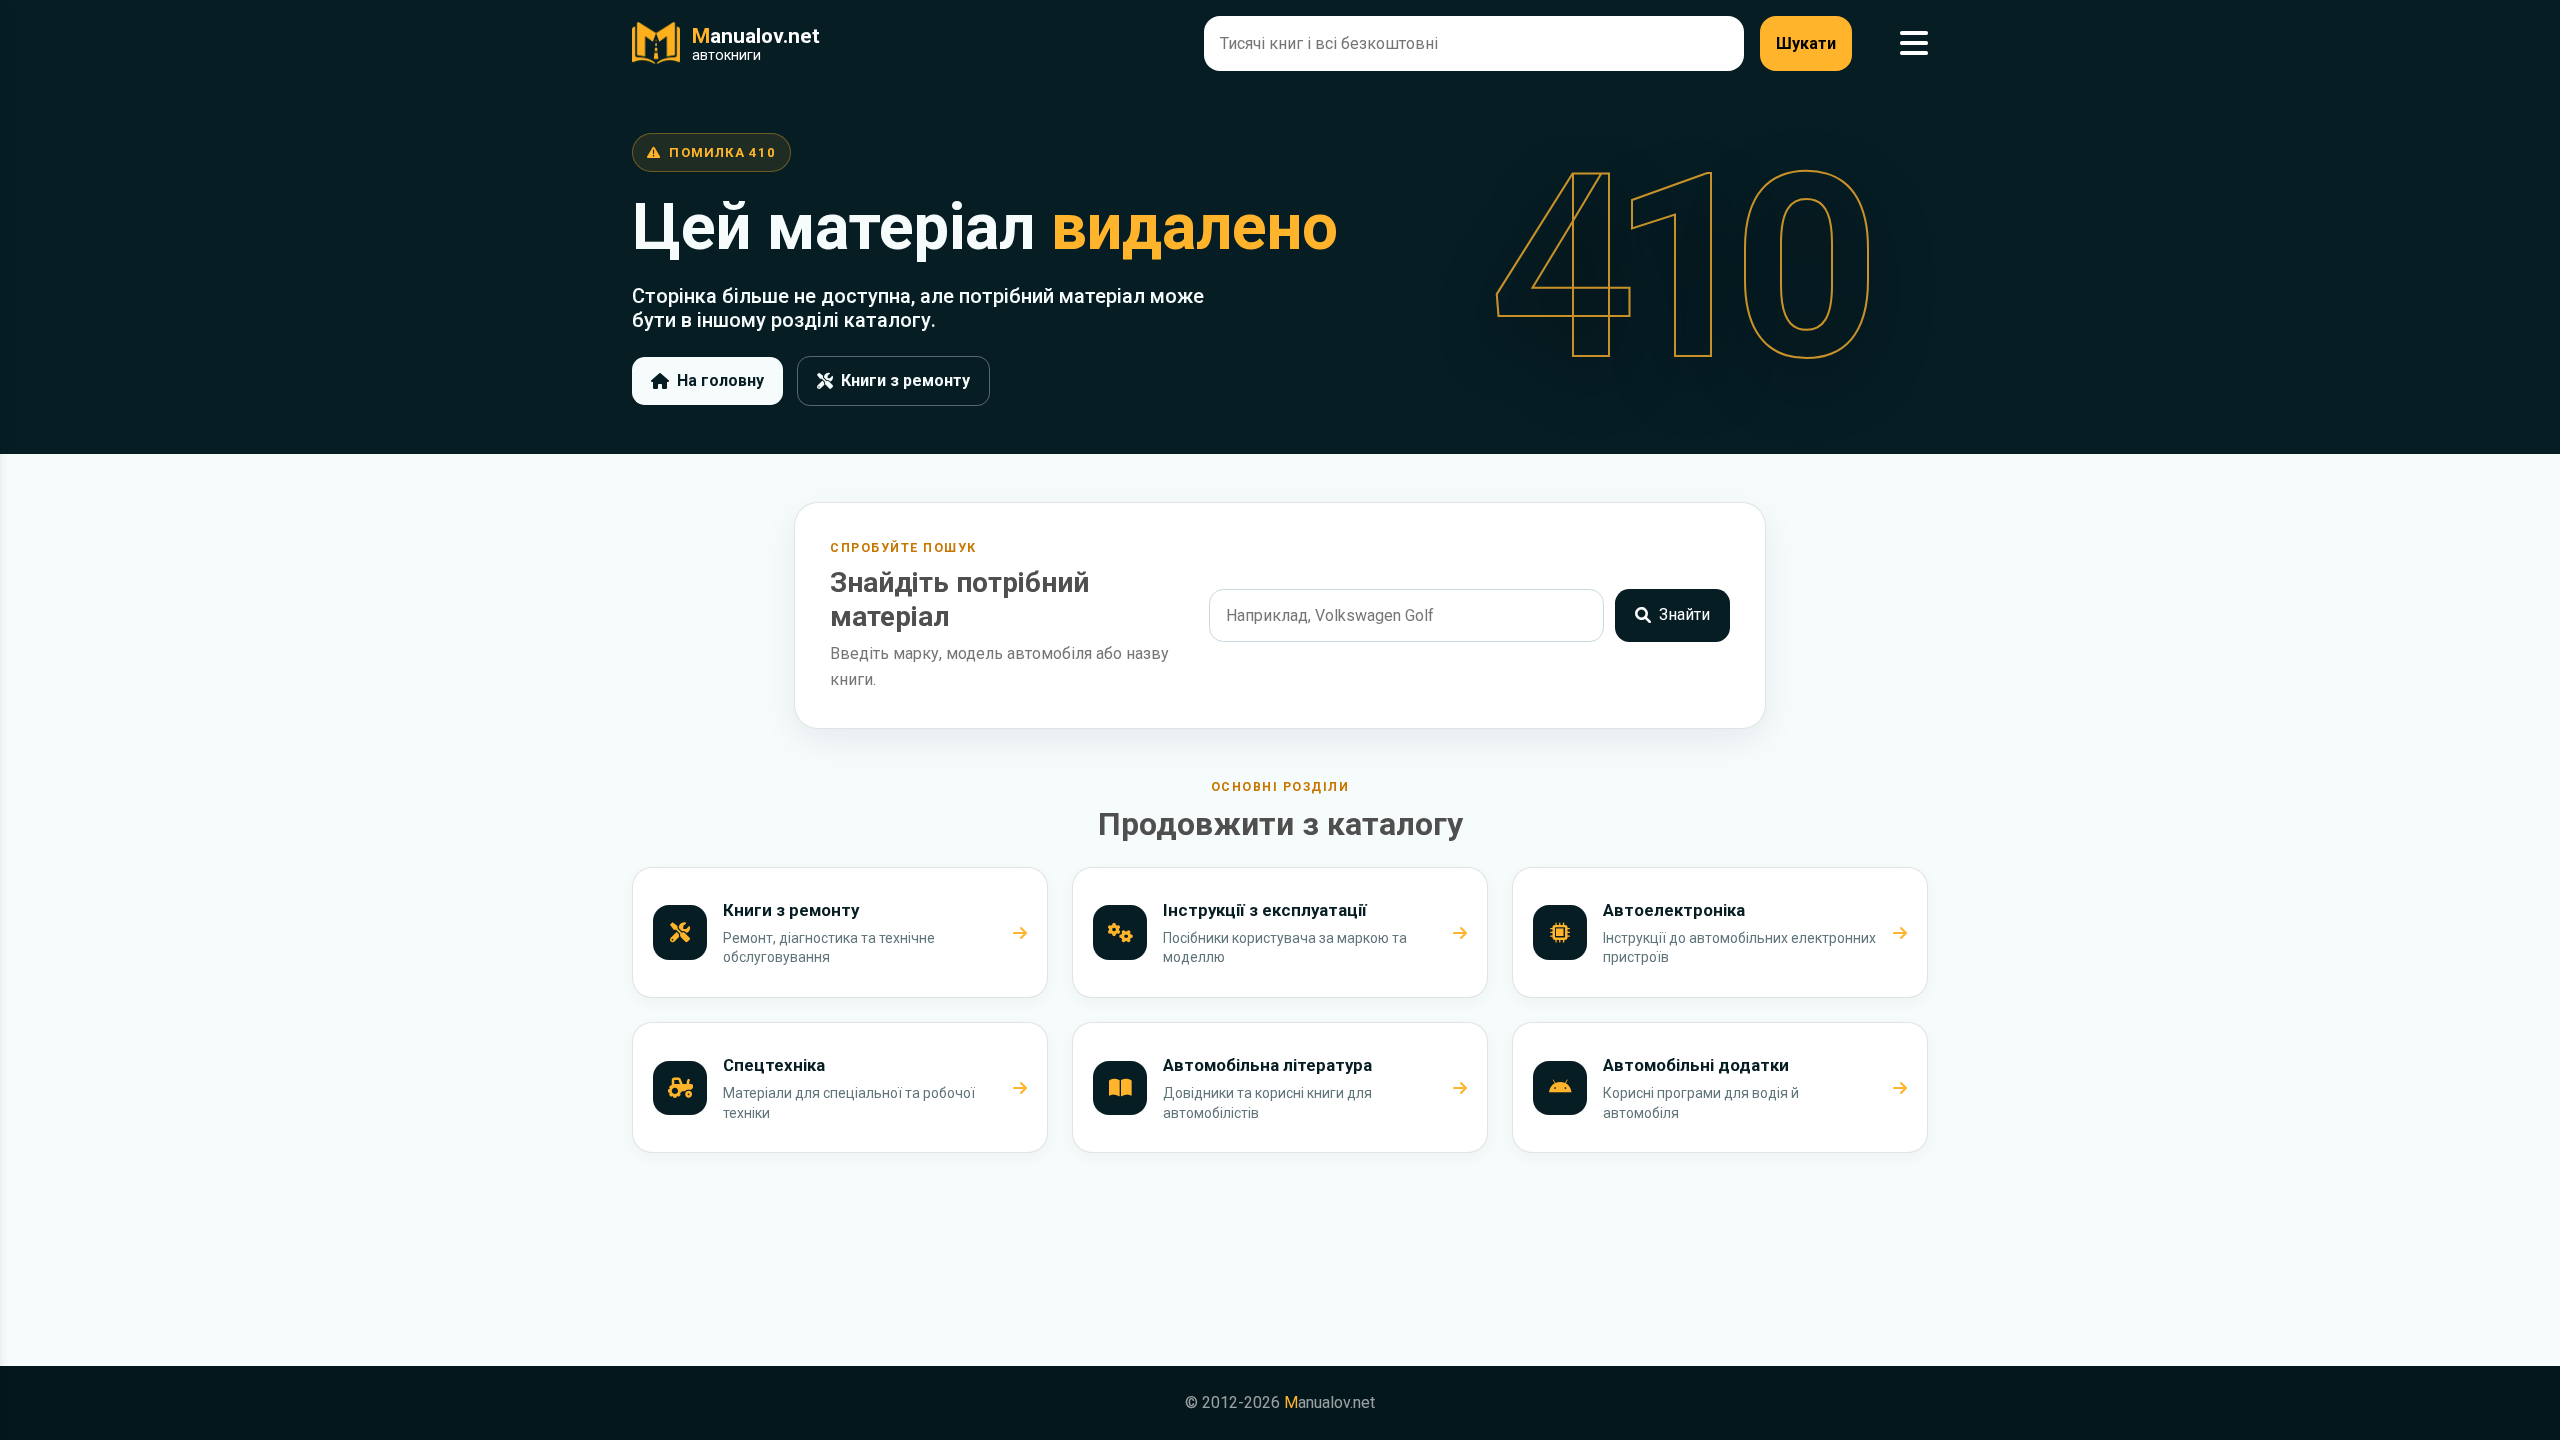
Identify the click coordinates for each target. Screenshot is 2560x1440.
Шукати (1806, 43)
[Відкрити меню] (1914, 43)
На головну (720, 380)
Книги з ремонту (905, 380)
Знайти (1684, 614)
